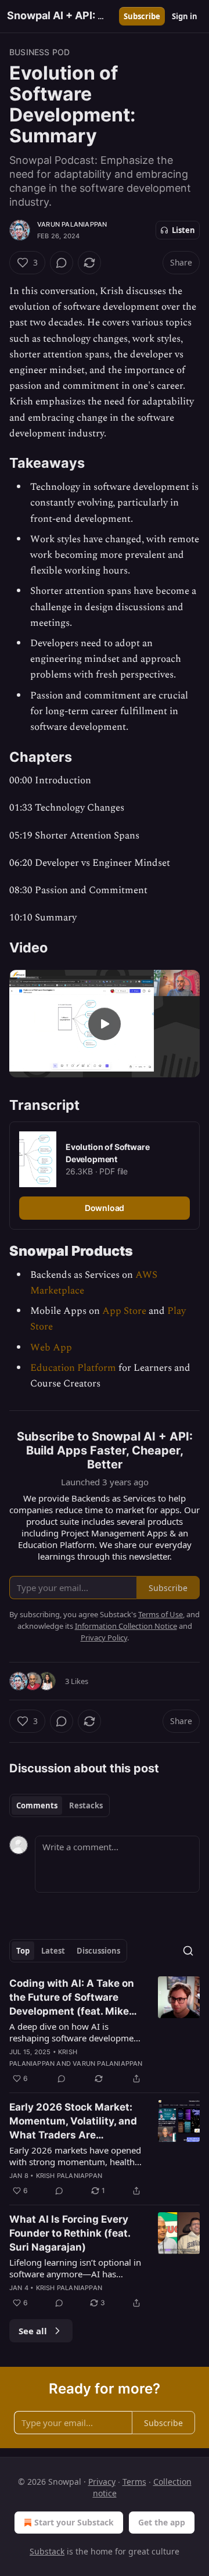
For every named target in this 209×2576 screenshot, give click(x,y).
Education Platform (73, 1368)
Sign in (185, 16)
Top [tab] (23, 1951)
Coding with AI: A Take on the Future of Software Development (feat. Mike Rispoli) (72, 1998)
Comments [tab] (37, 1805)
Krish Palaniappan (69, 2176)
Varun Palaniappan (72, 224)
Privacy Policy (104, 1638)
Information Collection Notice (126, 1626)
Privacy (102, 2482)
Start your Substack (74, 2522)
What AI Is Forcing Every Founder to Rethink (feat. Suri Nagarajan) (70, 2233)
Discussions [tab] (98, 1951)
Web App (51, 1348)
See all (33, 2331)
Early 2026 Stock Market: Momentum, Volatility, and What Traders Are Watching (73, 2122)
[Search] (188, 1951)
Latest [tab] (53, 1951)
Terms (134, 2482)
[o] (105, 1024)
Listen (183, 230)
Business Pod (39, 52)
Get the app (162, 2522)
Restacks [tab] (86, 1805)
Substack (47, 2551)
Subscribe (142, 16)
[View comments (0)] (62, 263)
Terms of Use (161, 1614)
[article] (105, 2031)
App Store (124, 1311)
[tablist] (60, 1805)
